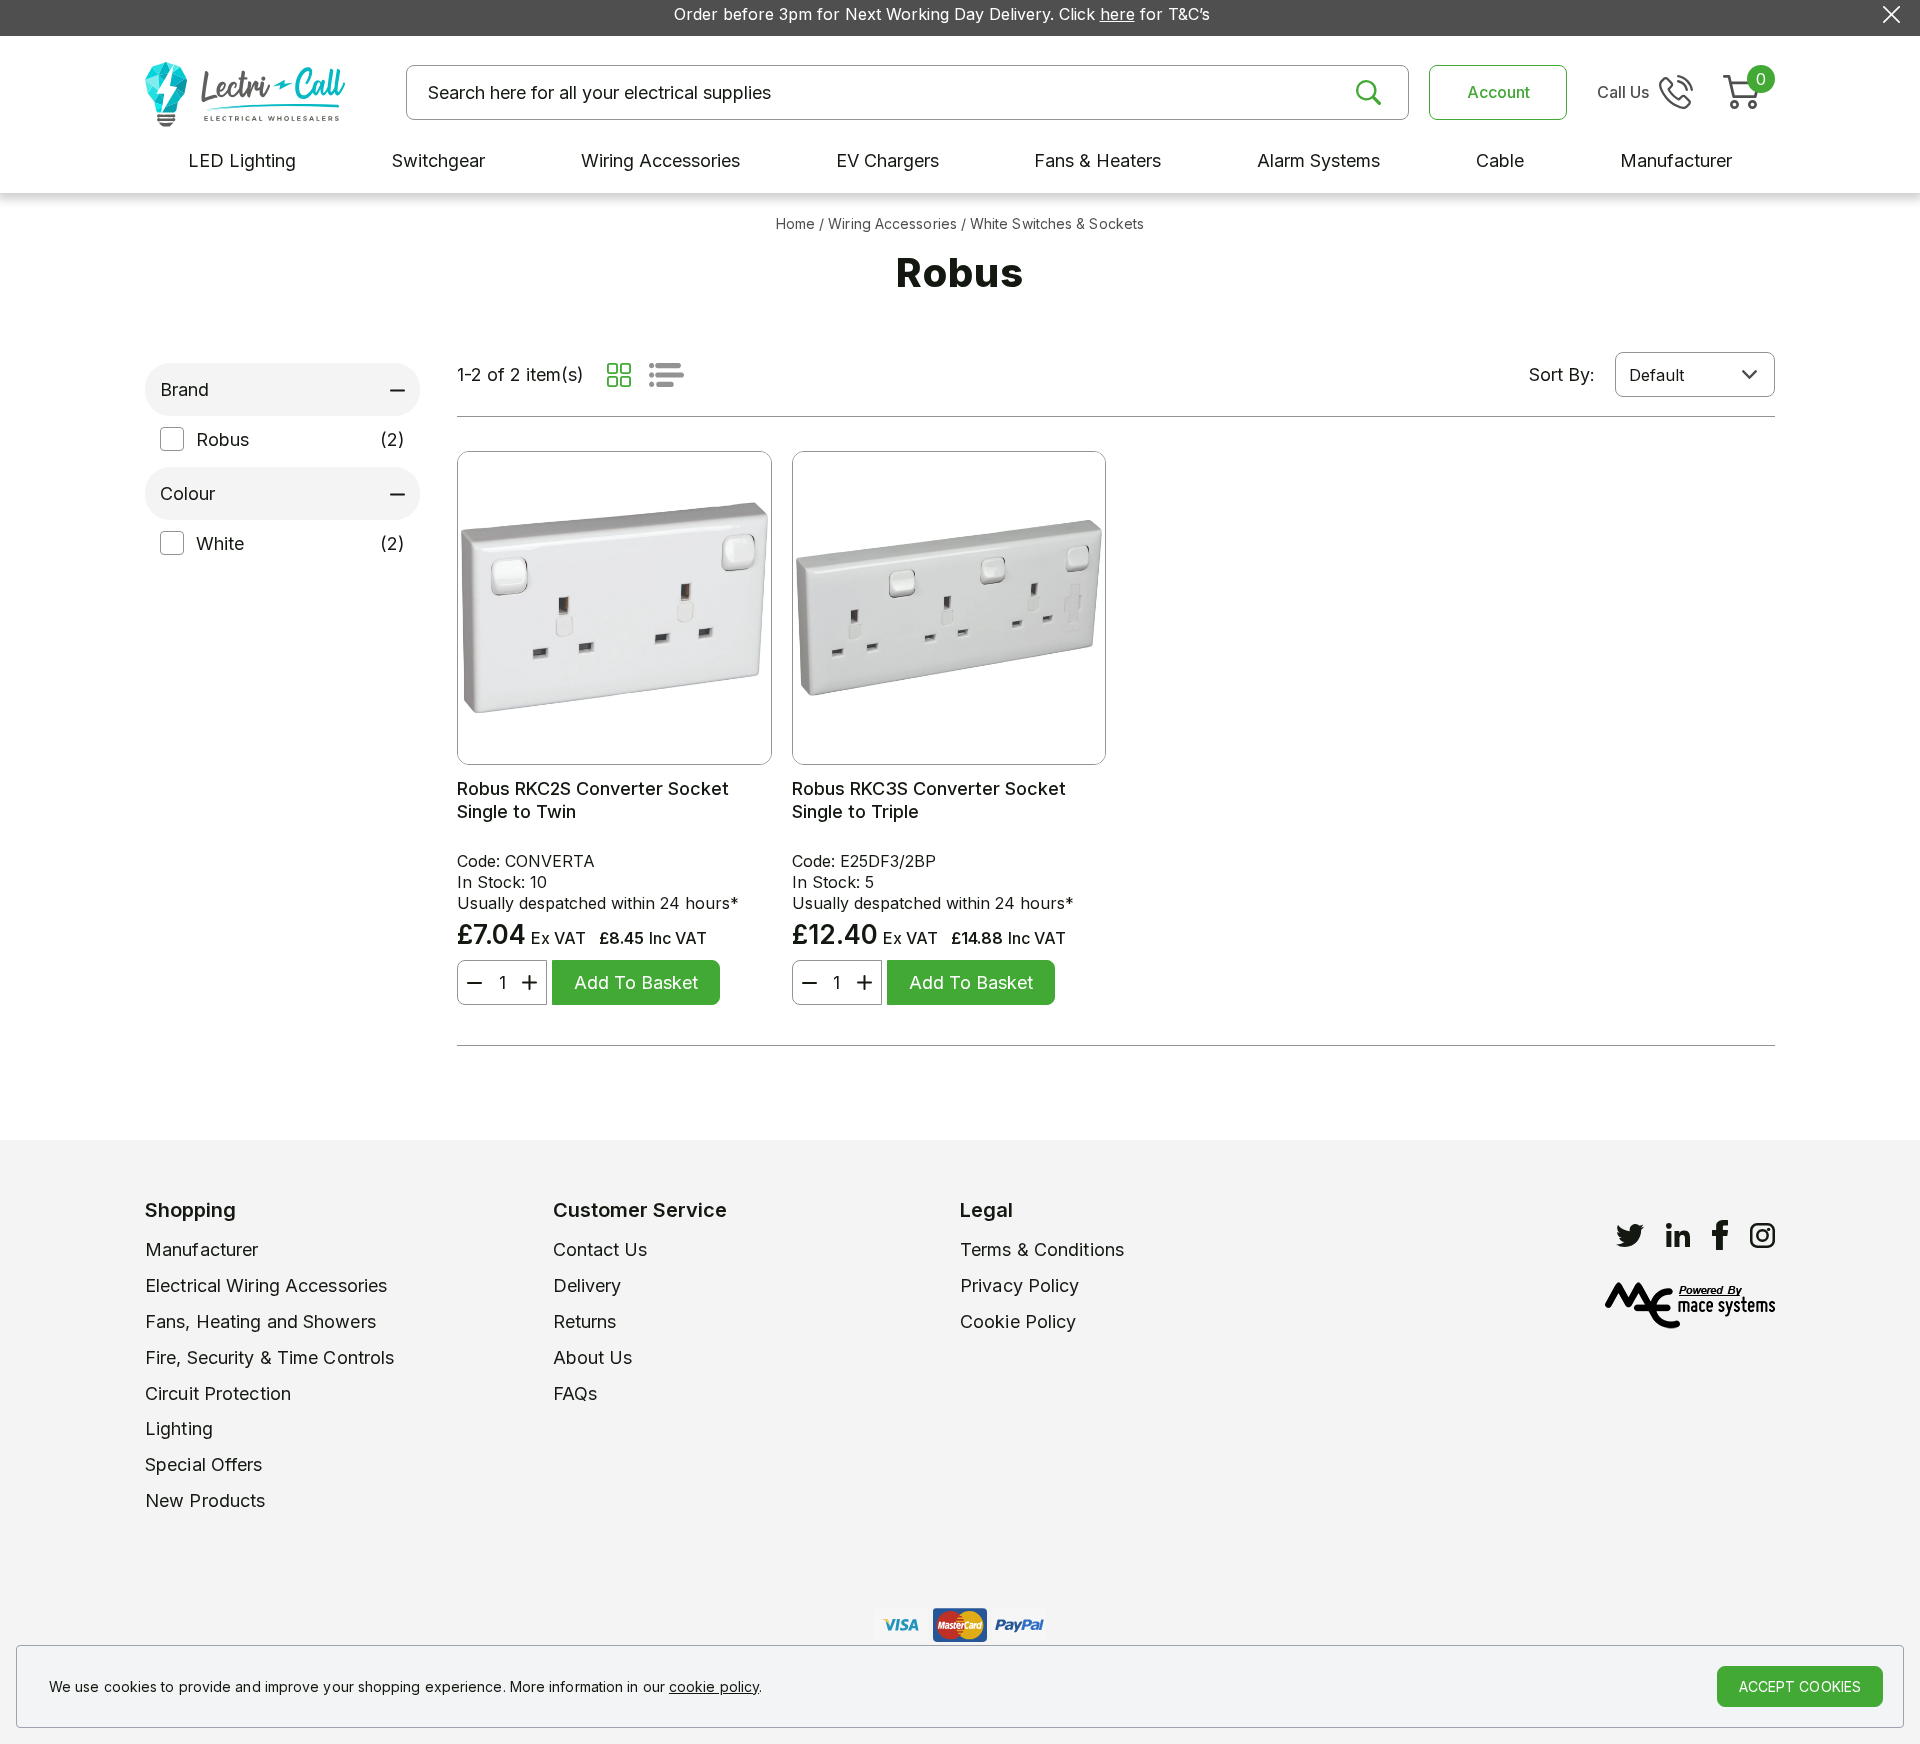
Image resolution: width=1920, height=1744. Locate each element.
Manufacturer (201, 1249)
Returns (585, 1321)
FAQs (575, 1393)
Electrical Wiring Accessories (266, 1285)
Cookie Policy (1018, 1321)
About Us (593, 1357)
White (220, 543)
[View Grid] (619, 375)
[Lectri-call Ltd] (245, 92)
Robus (222, 439)
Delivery (587, 1285)
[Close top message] (1891, 14)
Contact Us (600, 1249)
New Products (205, 1500)
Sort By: (1562, 374)
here (1117, 14)
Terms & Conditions (1042, 1249)
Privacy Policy (1020, 1285)
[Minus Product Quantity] (470, 982)
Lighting (179, 1428)
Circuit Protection (218, 1393)
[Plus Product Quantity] (534, 982)
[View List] (666, 375)
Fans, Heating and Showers (260, 1321)
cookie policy (714, 1686)
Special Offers (204, 1464)
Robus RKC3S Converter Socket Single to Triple (929, 800)
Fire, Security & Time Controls (269, 1357)
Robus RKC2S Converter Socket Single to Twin (593, 800)
